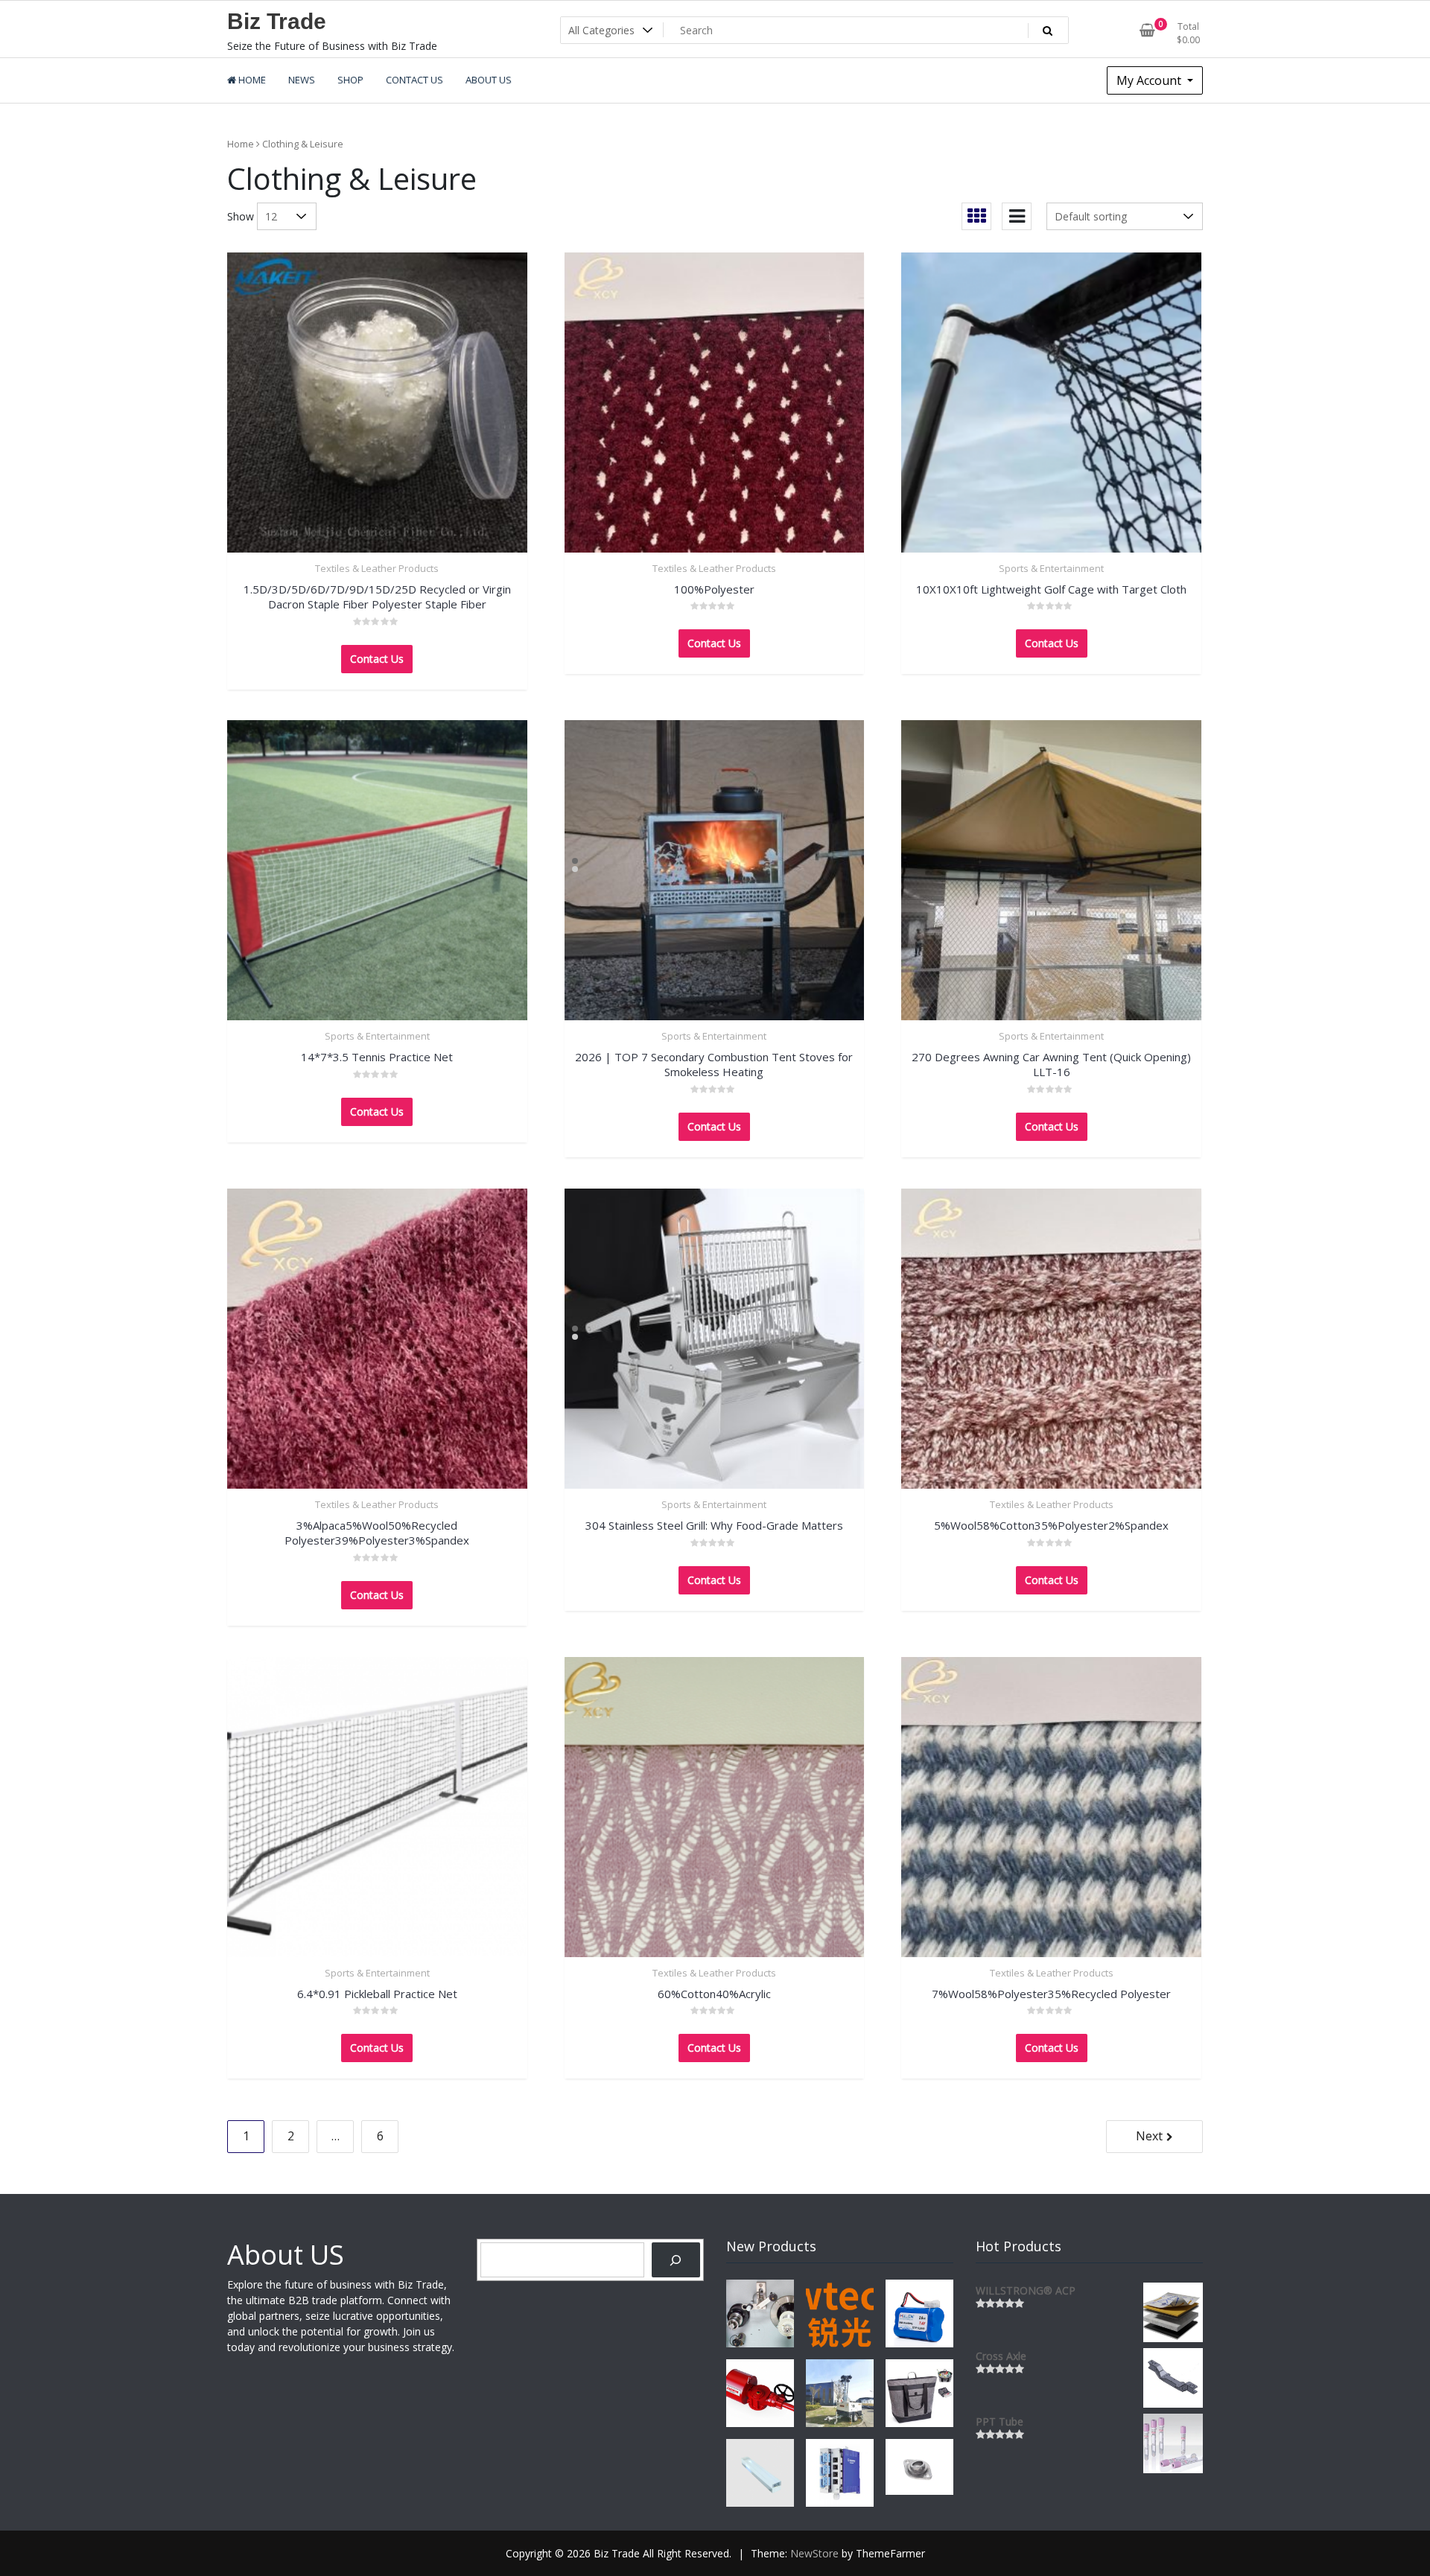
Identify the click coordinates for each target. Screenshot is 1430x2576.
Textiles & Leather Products (377, 568)
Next (1149, 2136)
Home (241, 144)
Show (241, 216)
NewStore (814, 2553)
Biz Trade (277, 21)
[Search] (676, 2260)
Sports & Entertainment (1051, 568)
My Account (1150, 80)
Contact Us (377, 659)
